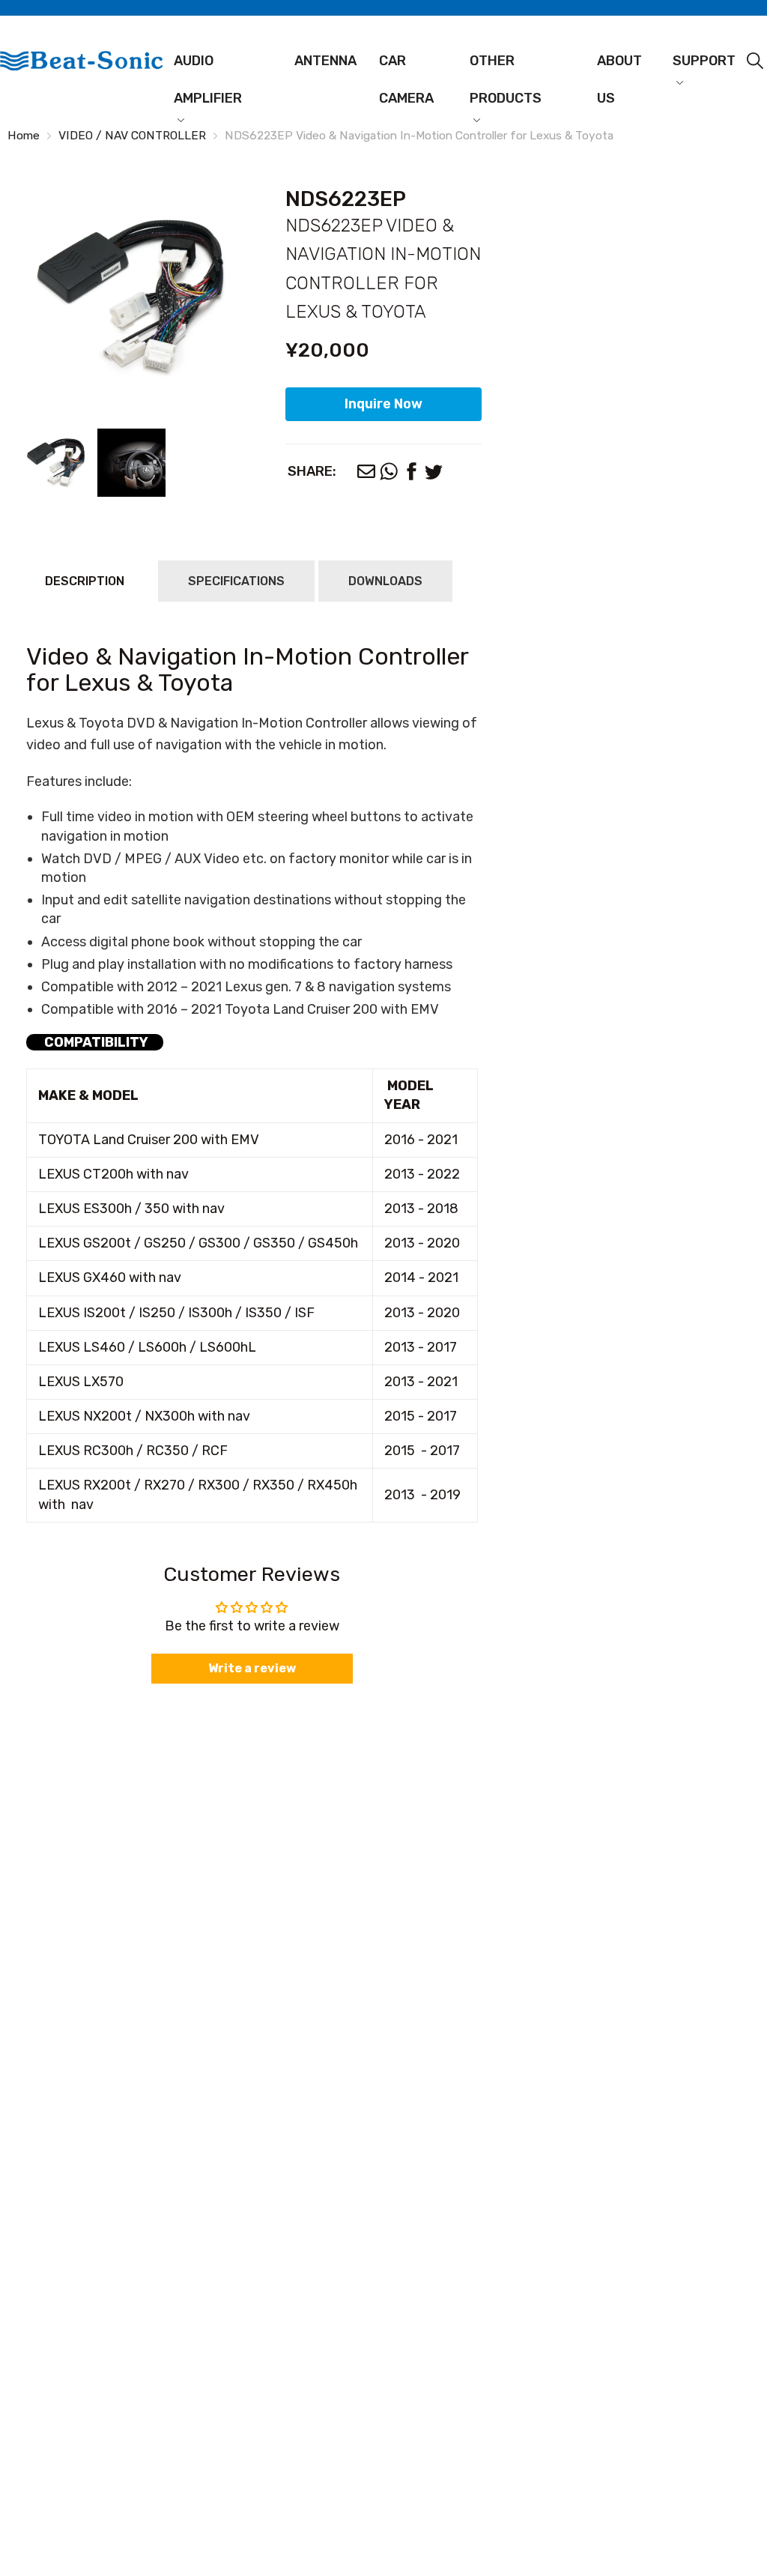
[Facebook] (411, 471)
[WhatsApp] (389, 471)
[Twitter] (434, 471)
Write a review (252, 1668)
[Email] (366, 471)
